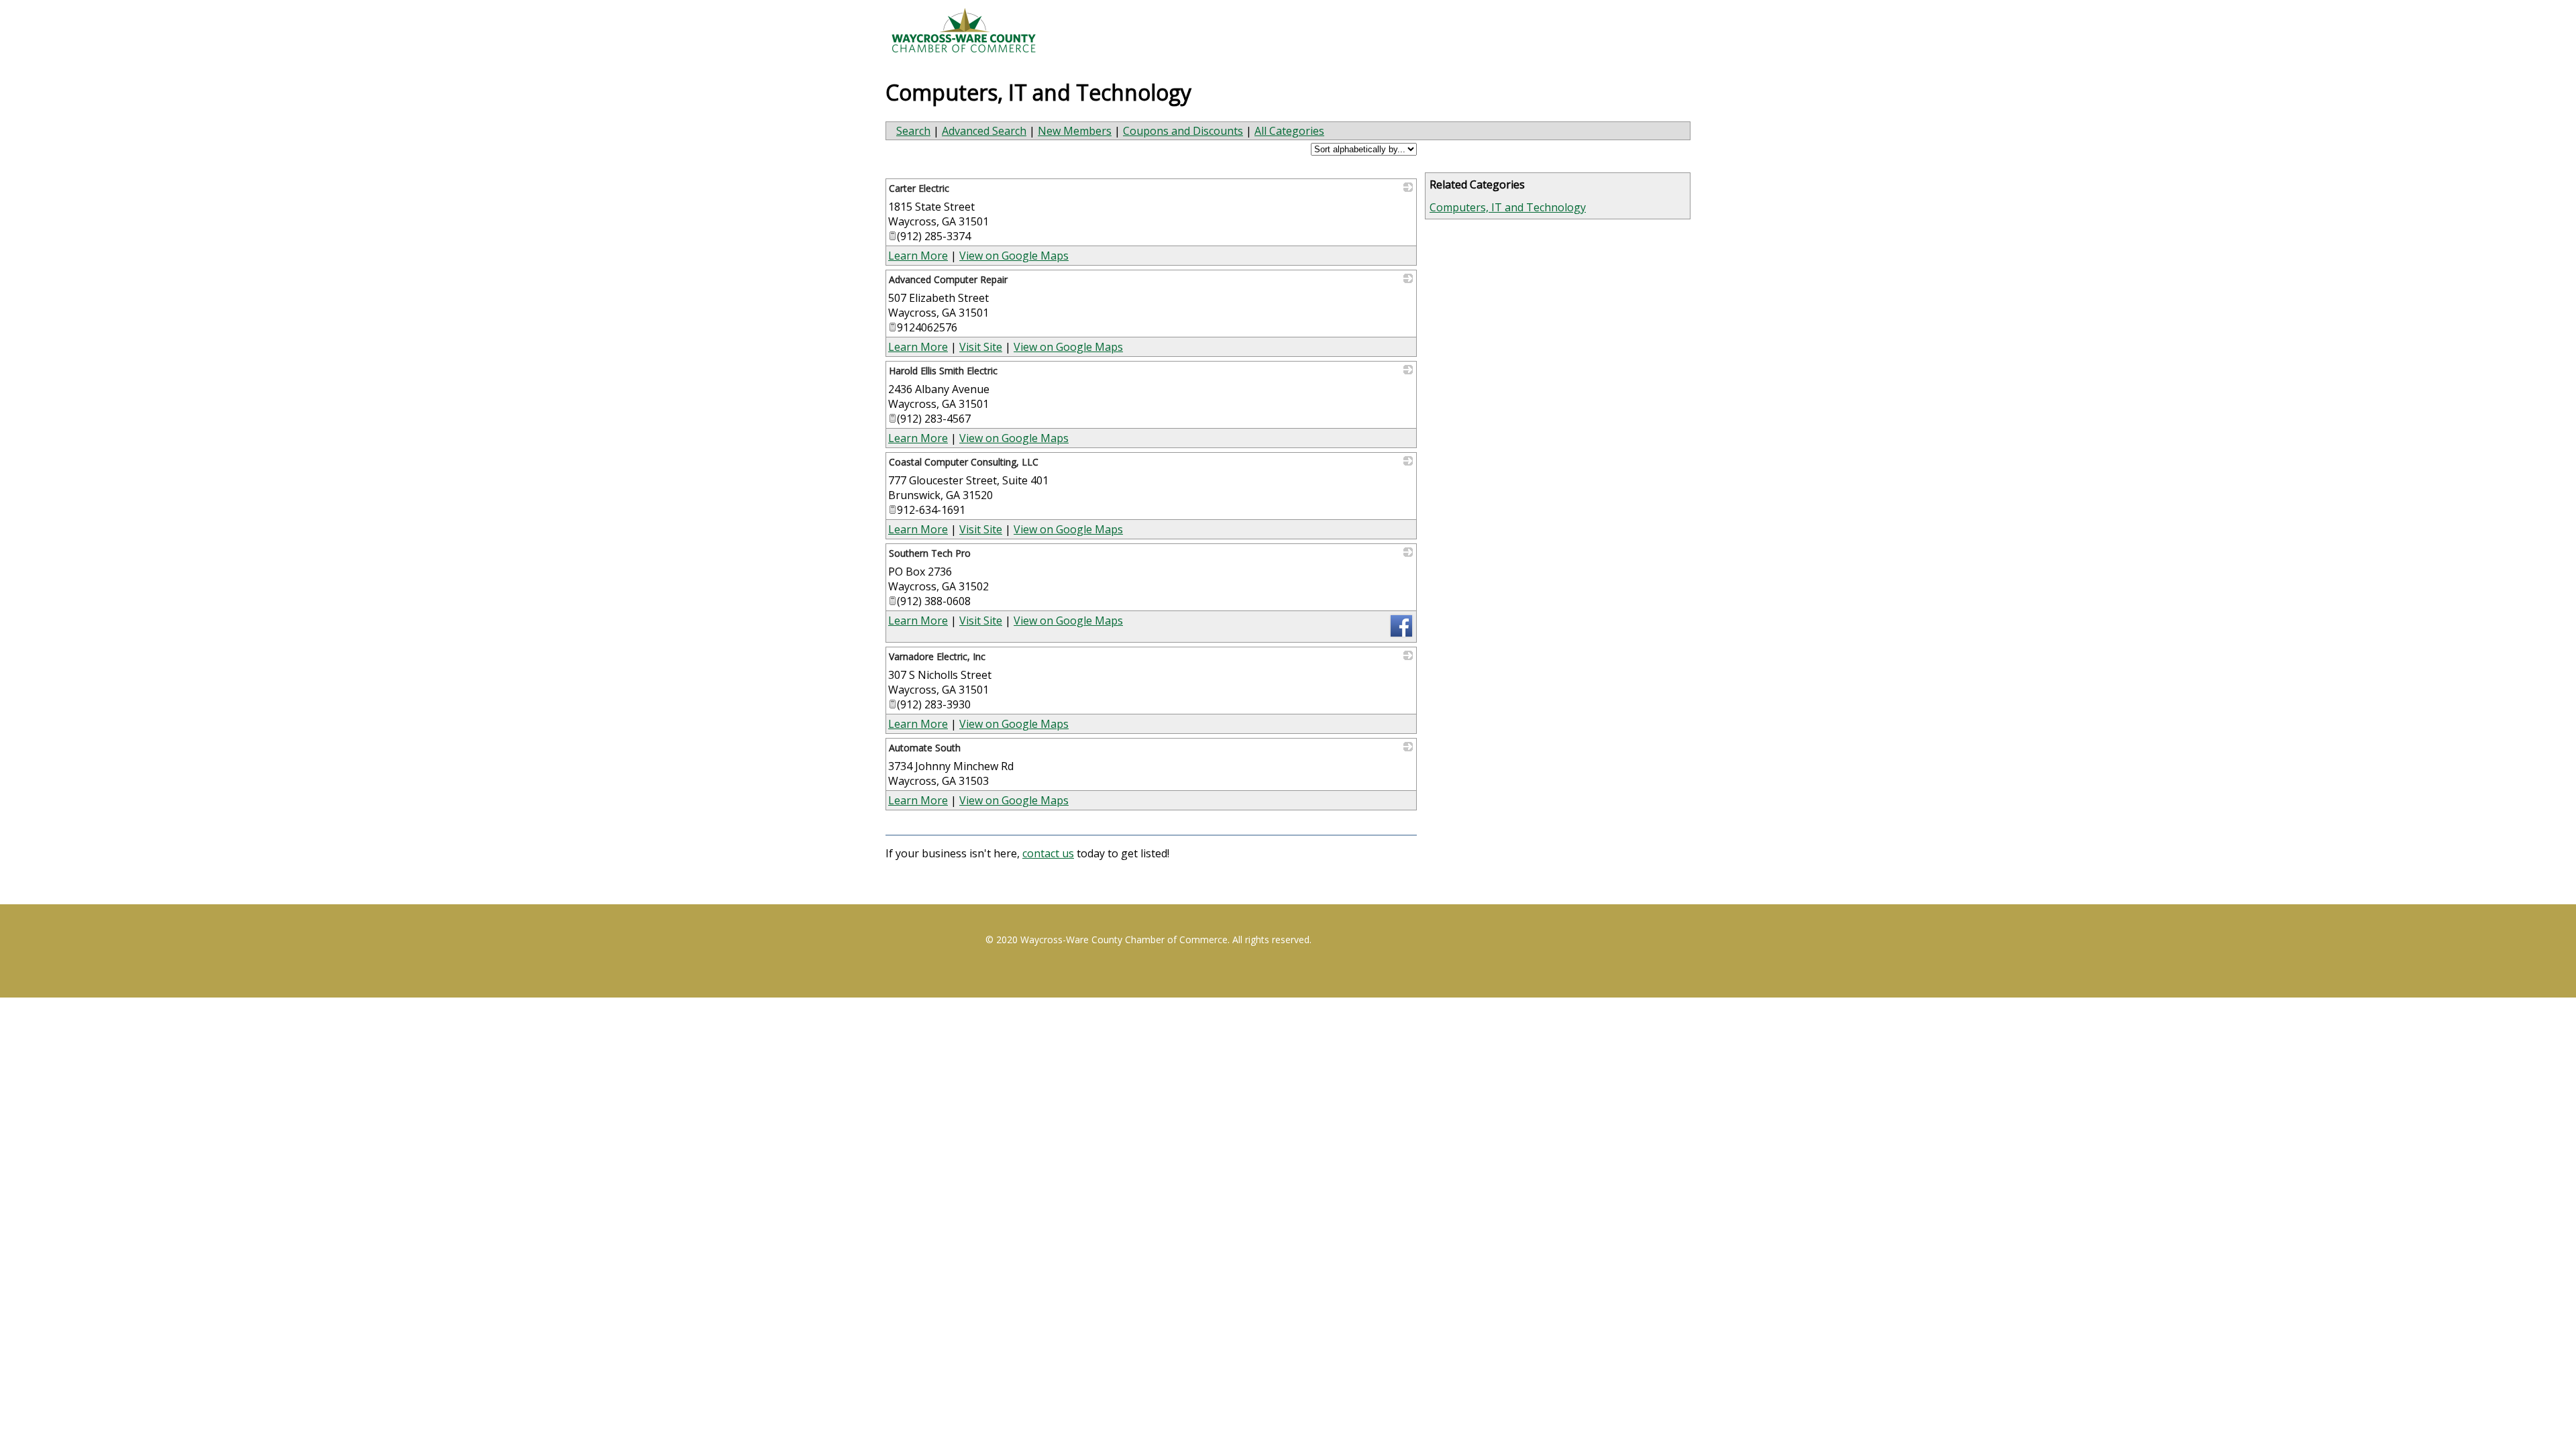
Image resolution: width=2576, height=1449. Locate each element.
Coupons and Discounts (1183, 131)
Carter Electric (919, 188)
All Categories (1289, 131)
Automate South (925, 748)
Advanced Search (984, 131)
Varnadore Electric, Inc (937, 656)
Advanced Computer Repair (948, 279)
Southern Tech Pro (930, 553)
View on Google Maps (1014, 256)
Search (913, 131)
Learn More (918, 256)
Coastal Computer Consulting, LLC (964, 462)
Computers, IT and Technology (1508, 207)
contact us (1048, 853)
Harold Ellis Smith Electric (943, 371)
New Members (1075, 131)
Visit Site (981, 347)
